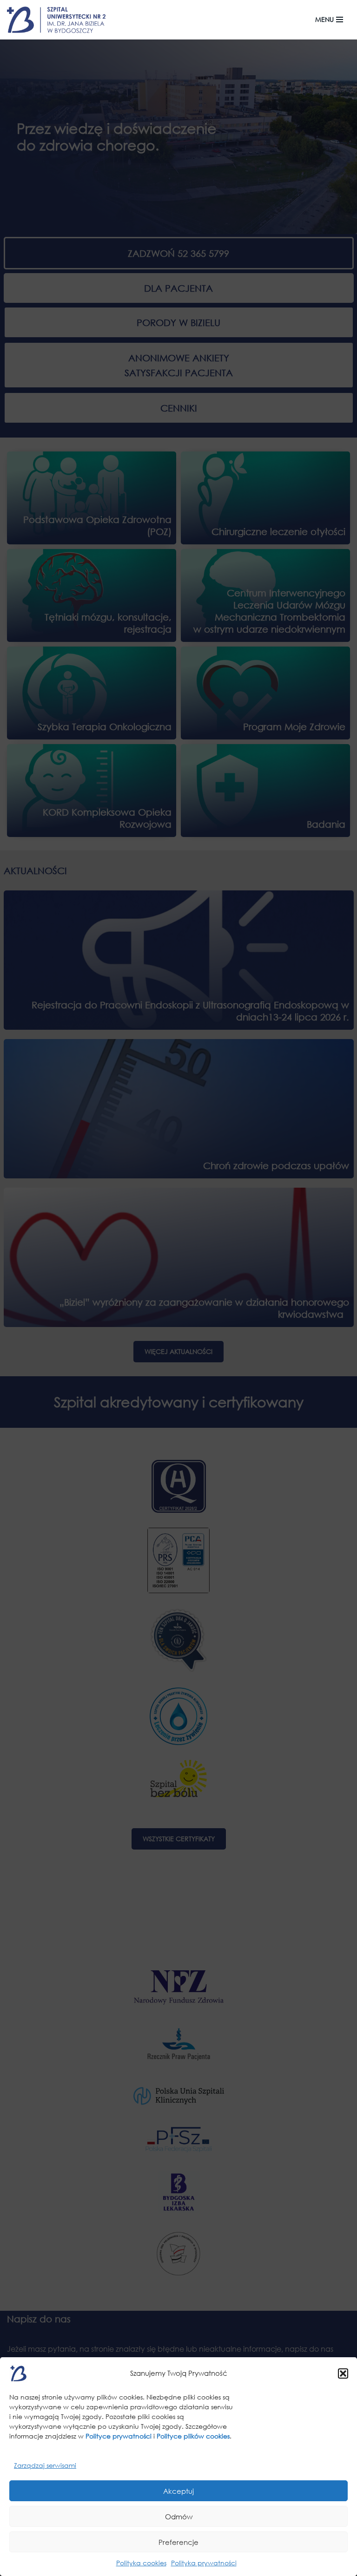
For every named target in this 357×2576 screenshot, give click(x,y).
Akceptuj (178, 2491)
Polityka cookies (141, 2563)
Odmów (179, 2517)
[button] (343, 2373)
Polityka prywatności (204, 2563)
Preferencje (178, 2542)
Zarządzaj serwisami (45, 2465)
